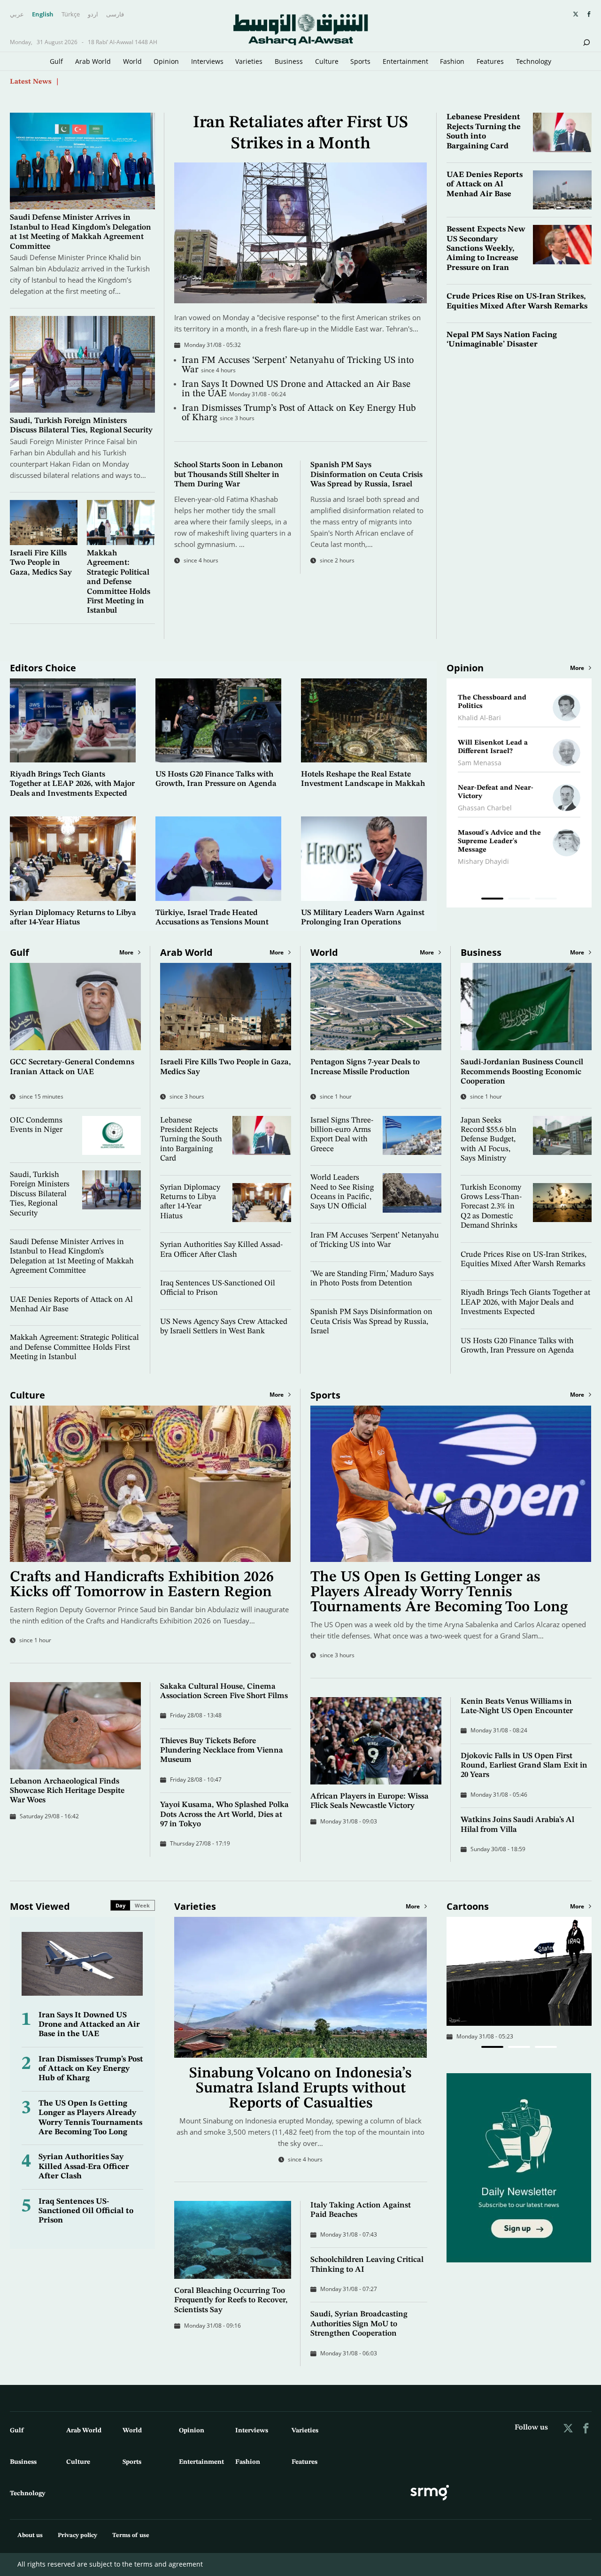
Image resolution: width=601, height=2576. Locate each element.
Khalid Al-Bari (479, 718)
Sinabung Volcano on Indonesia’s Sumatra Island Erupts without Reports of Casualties (300, 2089)
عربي (17, 15)
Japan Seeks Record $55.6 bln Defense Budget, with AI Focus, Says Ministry (489, 1140)
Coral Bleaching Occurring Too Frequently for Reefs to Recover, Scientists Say (231, 2300)
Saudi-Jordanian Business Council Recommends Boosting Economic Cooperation (522, 1072)
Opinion (166, 61)
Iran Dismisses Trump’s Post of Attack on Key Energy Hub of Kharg (91, 2069)
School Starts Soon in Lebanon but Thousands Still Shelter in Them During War (229, 475)
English (43, 15)
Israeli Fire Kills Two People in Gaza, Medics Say (41, 563)
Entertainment (405, 61)
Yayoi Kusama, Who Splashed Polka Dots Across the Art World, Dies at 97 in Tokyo (224, 1815)
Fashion (452, 61)
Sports (360, 61)
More (577, 668)
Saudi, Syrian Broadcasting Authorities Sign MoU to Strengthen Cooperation (359, 2324)
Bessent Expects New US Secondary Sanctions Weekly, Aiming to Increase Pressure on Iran (486, 249)
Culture (327, 61)
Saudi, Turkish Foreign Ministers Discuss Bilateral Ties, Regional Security (40, 1194)
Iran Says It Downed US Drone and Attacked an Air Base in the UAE (89, 2025)
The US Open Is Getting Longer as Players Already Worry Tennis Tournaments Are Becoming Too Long (439, 1592)
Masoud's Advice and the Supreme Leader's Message (499, 842)
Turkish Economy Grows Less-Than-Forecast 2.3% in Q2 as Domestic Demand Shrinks (491, 1207)
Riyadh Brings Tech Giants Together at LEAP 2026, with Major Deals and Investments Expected (72, 784)
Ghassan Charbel (485, 808)
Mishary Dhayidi (483, 861)
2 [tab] (519, 900)
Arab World (93, 61)
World (132, 61)
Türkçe (71, 15)
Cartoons (468, 1906)
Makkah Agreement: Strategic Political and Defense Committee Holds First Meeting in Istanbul (119, 582)
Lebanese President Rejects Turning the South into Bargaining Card (191, 1140)
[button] (492, 2047)
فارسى (115, 15)
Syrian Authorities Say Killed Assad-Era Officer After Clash (84, 2167)
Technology (534, 61)
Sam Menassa (480, 763)
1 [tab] (492, 900)
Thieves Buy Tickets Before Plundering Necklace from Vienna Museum (222, 1751)
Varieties (249, 61)
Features (490, 61)
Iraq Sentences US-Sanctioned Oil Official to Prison (86, 2211)
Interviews (207, 61)
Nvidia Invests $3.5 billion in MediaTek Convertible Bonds (159, 81)
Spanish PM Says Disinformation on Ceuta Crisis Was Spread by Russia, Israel (366, 475)
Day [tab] (120, 1905)
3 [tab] (546, 900)
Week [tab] (142, 1905)
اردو (93, 15)
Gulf (56, 61)
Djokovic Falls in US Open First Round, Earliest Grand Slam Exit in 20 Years (524, 1766)
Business (289, 61)
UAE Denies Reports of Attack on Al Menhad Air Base (485, 185)
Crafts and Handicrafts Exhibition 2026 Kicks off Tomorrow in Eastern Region (142, 1585)
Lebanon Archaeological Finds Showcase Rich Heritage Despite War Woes (67, 1791)
